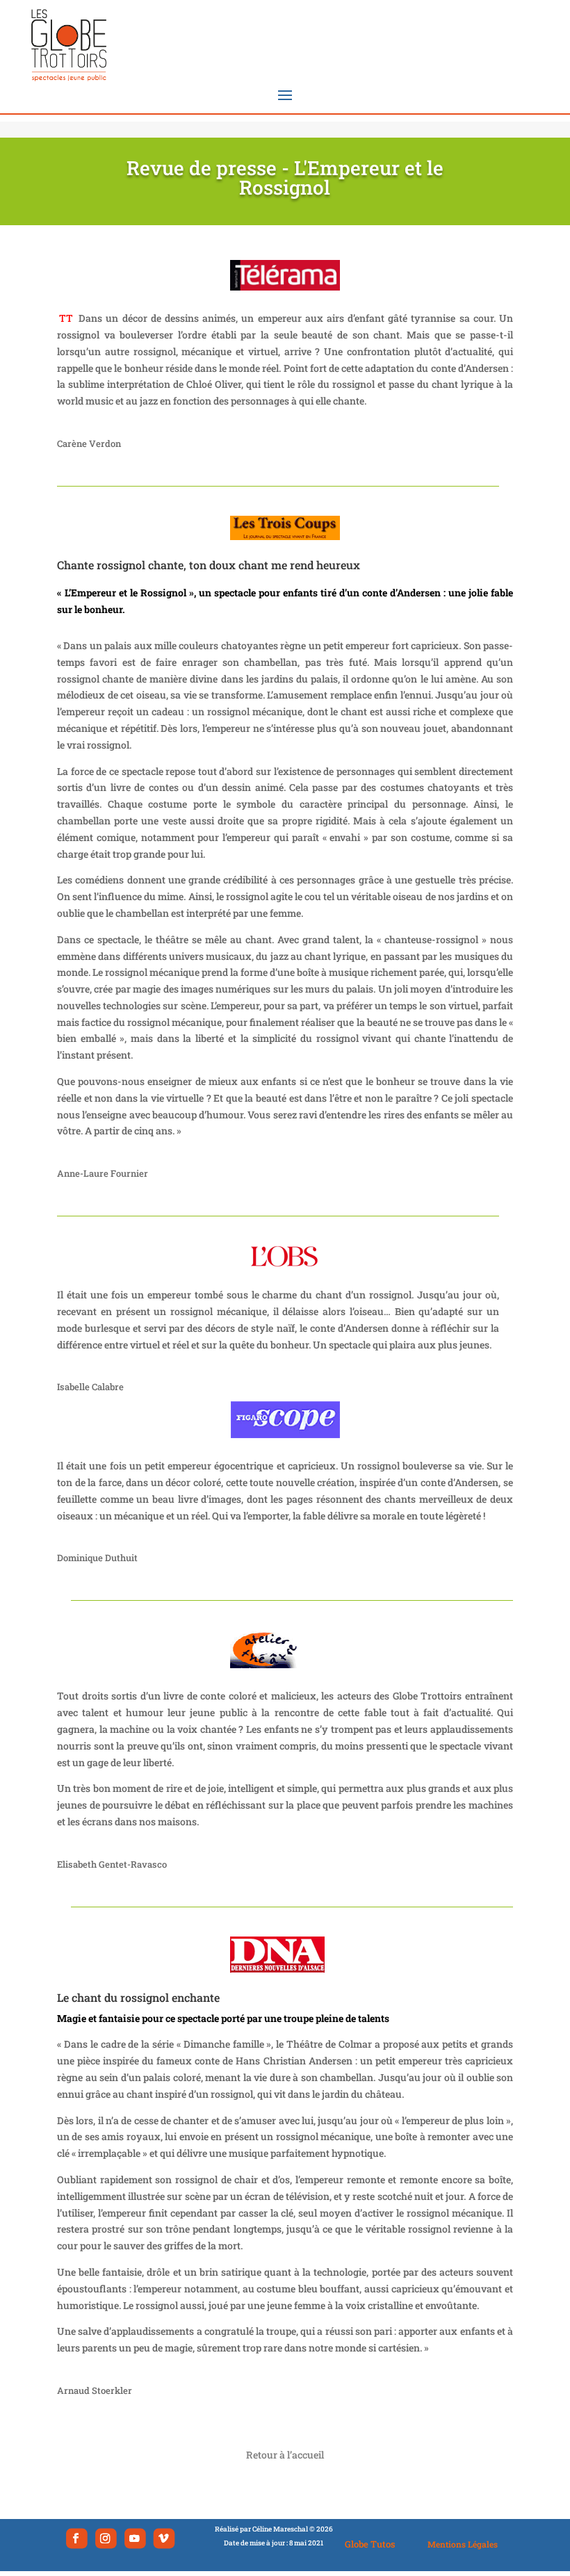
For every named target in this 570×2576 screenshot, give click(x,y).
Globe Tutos (370, 2544)
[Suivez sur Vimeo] (164, 2538)
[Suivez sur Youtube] (135, 2538)
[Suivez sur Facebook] (77, 2538)
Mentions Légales (463, 2544)
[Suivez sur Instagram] (106, 2538)
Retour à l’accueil (285, 2455)
